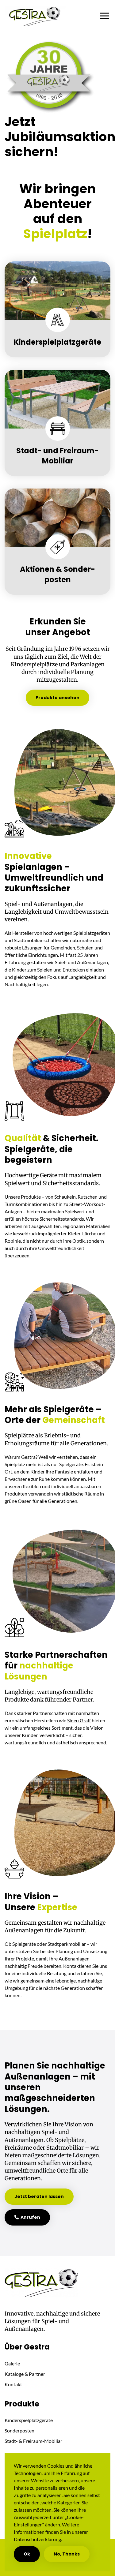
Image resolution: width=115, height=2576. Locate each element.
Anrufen (29, 2217)
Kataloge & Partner (25, 2374)
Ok (27, 2554)
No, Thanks (67, 2554)
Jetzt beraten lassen (39, 2196)
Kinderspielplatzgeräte (29, 2420)
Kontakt (13, 2384)
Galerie (12, 2363)
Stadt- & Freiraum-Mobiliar (33, 2441)
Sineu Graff (79, 1720)
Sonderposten (19, 2430)
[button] (106, 16)
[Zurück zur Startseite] (35, 16)
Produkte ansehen (57, 698)
